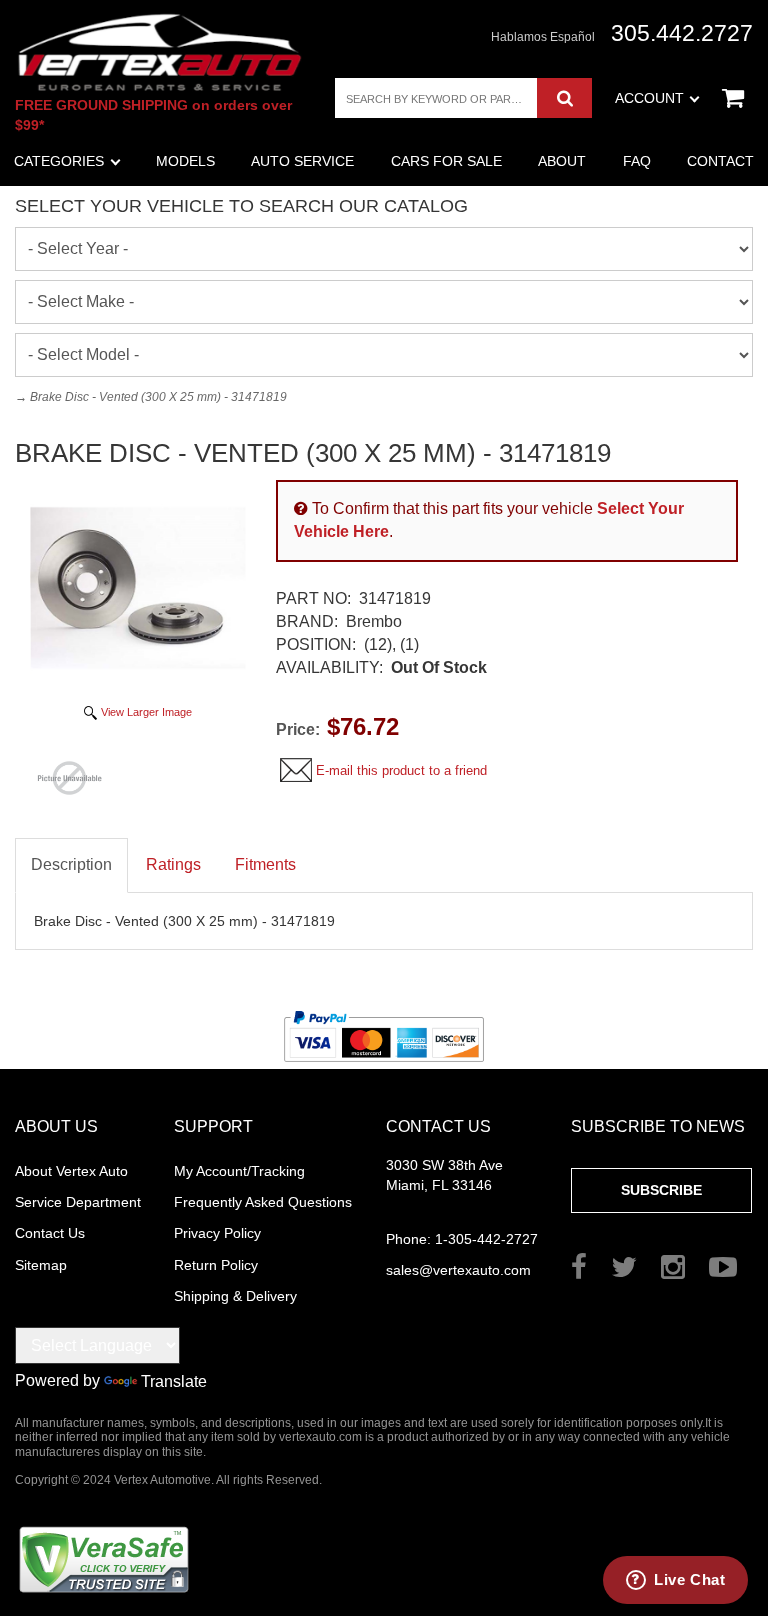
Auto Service (302, 161)
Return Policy (216, 1265)
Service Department (78, 1202)
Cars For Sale (446, 161)
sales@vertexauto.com (458, 1270)
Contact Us (50, 1233)
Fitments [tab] (265, 864)
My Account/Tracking (239, 1171)
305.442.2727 (682, 33)
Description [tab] (71, 864)
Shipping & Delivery (235, 1296)
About (562, 161)
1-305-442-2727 (462, 1239)
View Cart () (733, 98)
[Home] (160, 52)
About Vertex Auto (71, 1171)
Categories (59, 161)
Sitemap (41, 1265)
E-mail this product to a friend (401, 770)
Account (649, 98)
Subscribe (661, 1190)
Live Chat (689, 1579)
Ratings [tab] (173, 864)
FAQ (637, 161)
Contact (720, 161)
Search (564, 98)
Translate (174, 1381)
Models (185, 161)
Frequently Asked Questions (263, 1202)
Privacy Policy (217, 1233)
